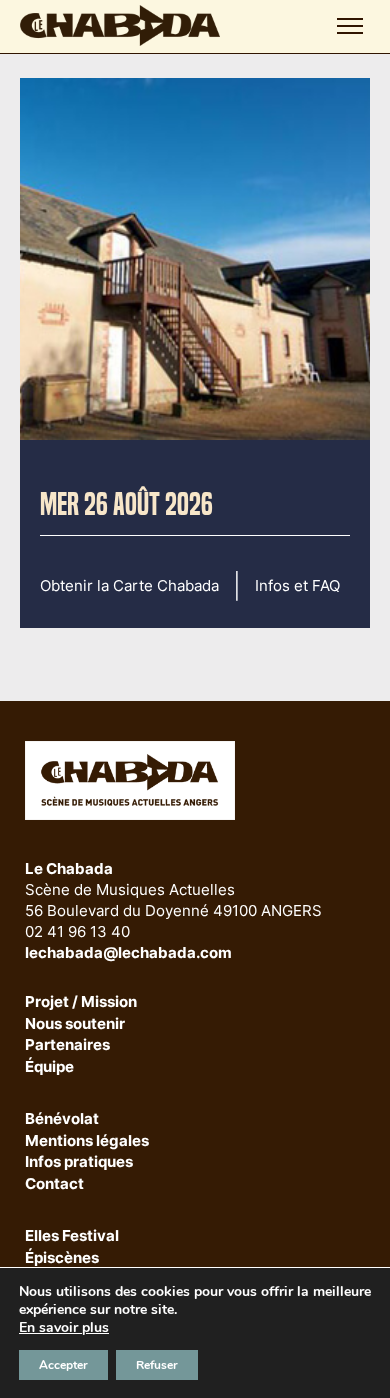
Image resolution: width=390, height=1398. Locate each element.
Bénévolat (62, 1119)
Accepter (63, 1365)
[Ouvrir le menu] (350, 26)
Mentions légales (87, 1141)
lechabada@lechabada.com (128, 952)
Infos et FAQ (297, 585)
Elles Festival (72, 1236)
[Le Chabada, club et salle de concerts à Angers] (120, 25)
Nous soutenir (75, 1024)
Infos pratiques (79, 1162)
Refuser (157, 1365)
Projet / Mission (81, 1002)
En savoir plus (64, 1328)
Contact (54, 1184)
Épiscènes (62, 1258)
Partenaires (67, 1045)
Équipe (49, 1067)
